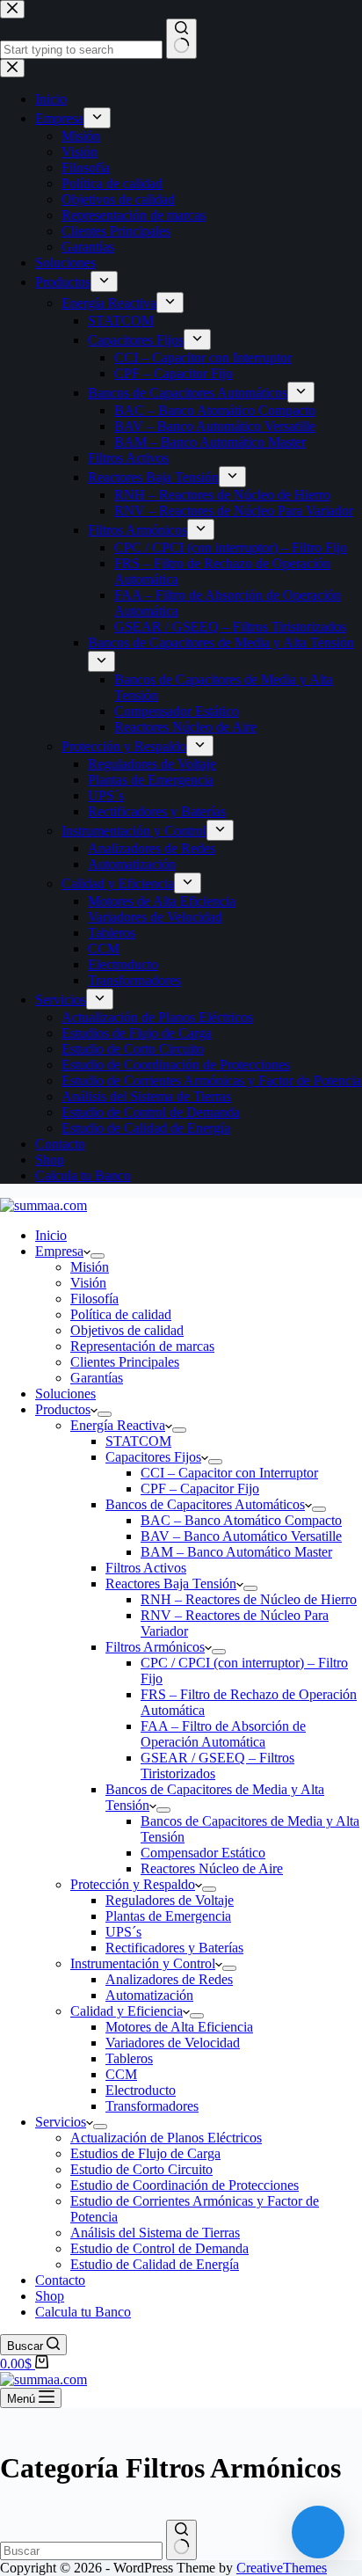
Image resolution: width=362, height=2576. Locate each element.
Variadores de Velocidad (173, 2043)
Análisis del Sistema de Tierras (155, 2233)
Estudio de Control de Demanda (159, 2248)
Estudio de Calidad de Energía (155, 2264)
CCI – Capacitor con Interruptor (229, 1473)
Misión (90, 1267)
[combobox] (81, 2551)
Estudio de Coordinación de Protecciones (185, 2185)
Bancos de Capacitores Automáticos (205, 1504)
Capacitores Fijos (153, 1457)
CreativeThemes (282, 2568)
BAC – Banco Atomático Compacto (241, 1520)
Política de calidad (121, 1314)
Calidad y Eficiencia (127, 2011)
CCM (121, 2074)
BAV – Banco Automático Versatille (241, 1536)
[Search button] (181, 2540)
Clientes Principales (125, 1362)
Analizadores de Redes (169, 1979)
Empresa (59, 1251)
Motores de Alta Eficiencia (179, 2027)
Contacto (60, 2280)
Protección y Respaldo (133, 1884)
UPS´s (123, 1932)
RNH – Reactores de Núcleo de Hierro (249, 1599)
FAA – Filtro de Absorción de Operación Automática (223, 1734)
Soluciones (65, 1394)
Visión (88, 1283)
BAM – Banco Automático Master (236, 1552)
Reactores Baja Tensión (171, 1584)
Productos (63, 1409)
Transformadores (152, 2106)
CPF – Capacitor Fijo (200, 1489)
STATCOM (138, 1441)
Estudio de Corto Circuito (141, 2169)
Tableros (129, 2058)
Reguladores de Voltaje (170, 1900)
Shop (50, 2296)
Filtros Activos (146, 1568)
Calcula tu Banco (83, 2312)
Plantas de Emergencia (168, 1916)
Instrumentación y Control (143, 1963)
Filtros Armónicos (155, 1647)
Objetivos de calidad (127, 1330)
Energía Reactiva (118, 1425)
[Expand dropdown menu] (98, 1256)
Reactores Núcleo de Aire (212, 1868)
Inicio (51, 1235)
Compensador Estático (203, 1853)
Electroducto (141, 2090)
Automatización (149, 1995)
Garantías (97, 1378)
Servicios (61, 2122)
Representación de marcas (142, 1346)
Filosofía (94, 1299)
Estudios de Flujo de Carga (145, 2153)
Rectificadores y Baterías (174, 1948)
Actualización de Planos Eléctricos (166, 2138)
